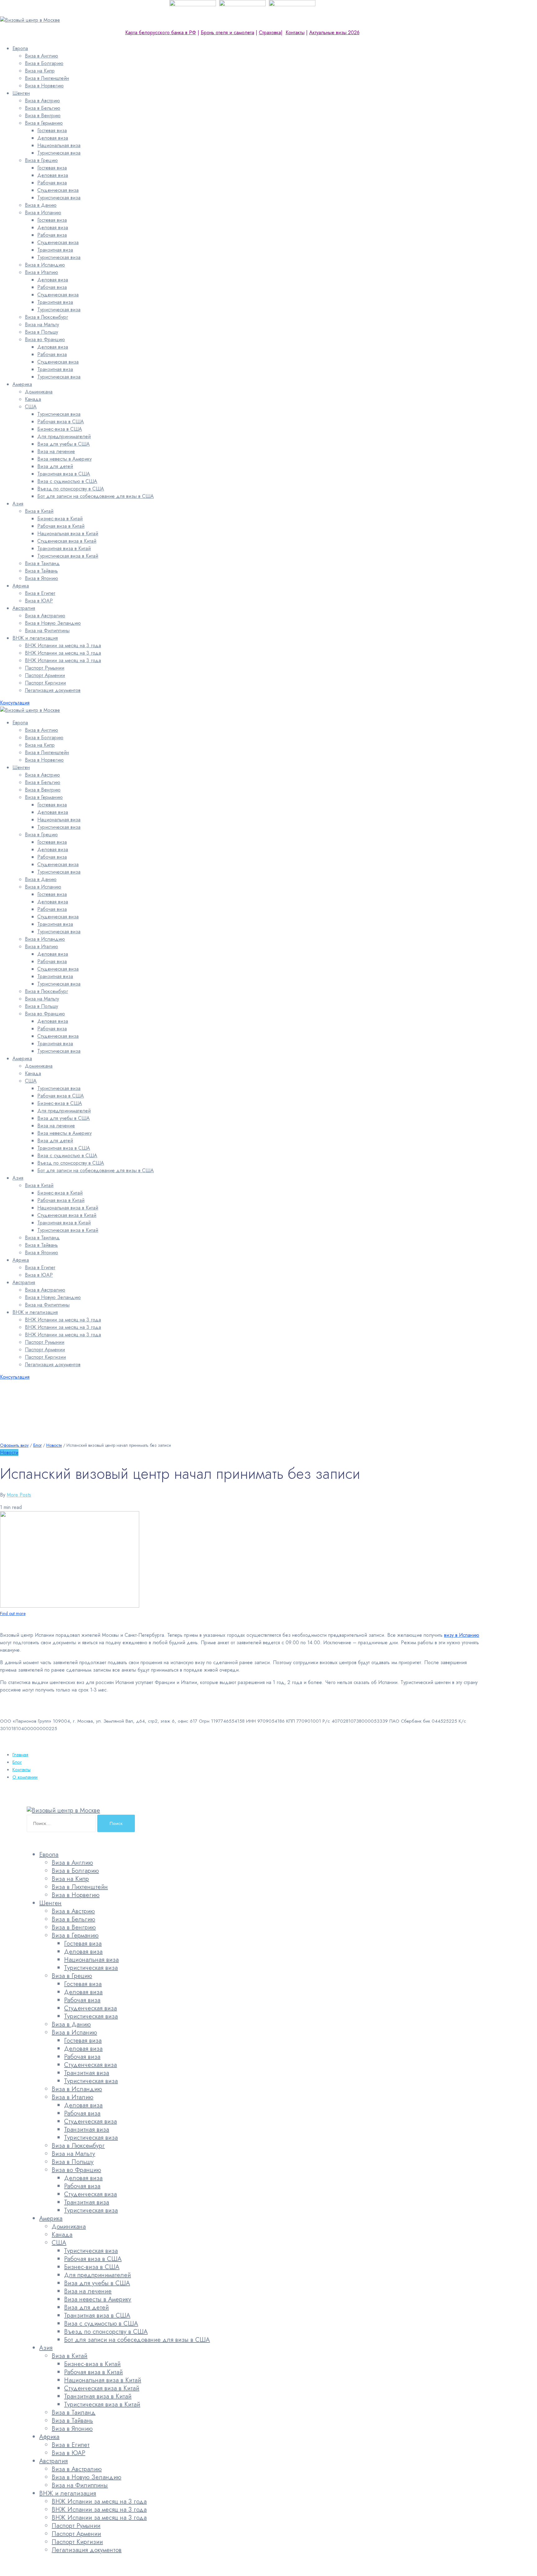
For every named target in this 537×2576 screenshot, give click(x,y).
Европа (20, 48)
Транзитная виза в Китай (64, 548)
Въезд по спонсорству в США (71, 489)
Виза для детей (55, 466)
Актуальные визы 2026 (334, 32)
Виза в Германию (44, 123)
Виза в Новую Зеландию (53, 623)
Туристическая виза (59, 153)
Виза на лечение (56, 451)
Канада (33, 399)
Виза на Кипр (40, 71)
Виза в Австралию (45, 616)
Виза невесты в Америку (64, 459)
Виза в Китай (39, 511)
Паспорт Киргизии (45, 683)
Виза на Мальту (42, 325)
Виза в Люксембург (46, 317)
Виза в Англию (41, 56)
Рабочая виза (52, 183)
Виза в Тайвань (41, 571)
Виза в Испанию (43, 213)
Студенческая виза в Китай (67, 541)
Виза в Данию (41, 205)
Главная (20, 1755)
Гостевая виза (52, 130)
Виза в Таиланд (42, 563)
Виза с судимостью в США (67, 481)
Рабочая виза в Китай (61, 526)
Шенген (21, 93)
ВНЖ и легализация (35, 638)
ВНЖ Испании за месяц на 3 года (63, 645)
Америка (22, 384)
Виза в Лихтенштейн (47, 78)
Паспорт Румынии (45, 668)
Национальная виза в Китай (68, 534)
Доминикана (39, 392)
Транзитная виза (55, 250)
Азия (18, 504)
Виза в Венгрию (43, 116)
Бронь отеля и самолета (227, 32)
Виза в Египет (40, 593)
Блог (17, 1762)
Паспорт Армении (45, 675)
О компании (25, 1777)
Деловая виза (53, 138)
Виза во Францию (45, 339)
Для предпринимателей (64, 436)
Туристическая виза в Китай (68, 556)
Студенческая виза (58, 190)
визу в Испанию (462, 1635)
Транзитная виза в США (64, 474)
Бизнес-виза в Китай (60, 519)
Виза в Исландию (45, 265)
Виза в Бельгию (43, 108)
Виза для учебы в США (64, 444)
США (31, 407)
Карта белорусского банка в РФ (161, 32)
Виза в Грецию (41, 160)
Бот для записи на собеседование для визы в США (96, 496)
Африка (21, 586)
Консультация (15, 703)
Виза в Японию (41, 578)
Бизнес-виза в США (60, 429)
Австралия (24, 608)
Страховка (270, 32)
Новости (9, 1453)
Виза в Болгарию (44, 63)
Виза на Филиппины (47, 631)
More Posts (19, 1495)
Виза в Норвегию (44, 86)
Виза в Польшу (41, 332)
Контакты (295, 32)
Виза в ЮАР (39, 601)
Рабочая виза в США (61, 422)
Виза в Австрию (42, 101)
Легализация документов (53, 690)
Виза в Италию (41, 272)
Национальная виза (59, 145)
